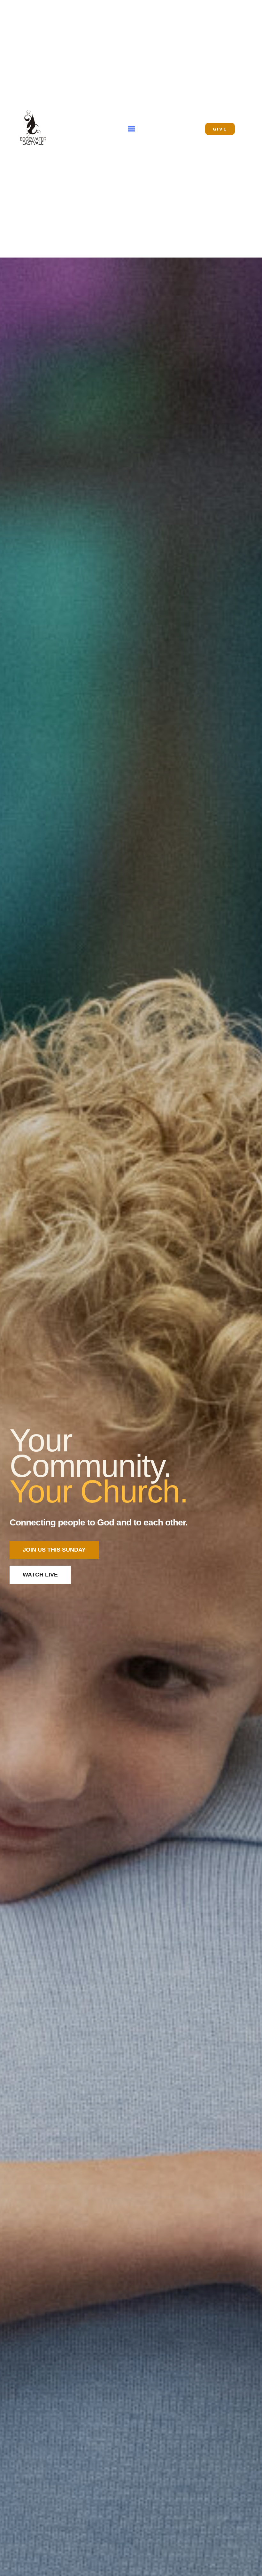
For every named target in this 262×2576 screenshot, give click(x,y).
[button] (132, 129)
